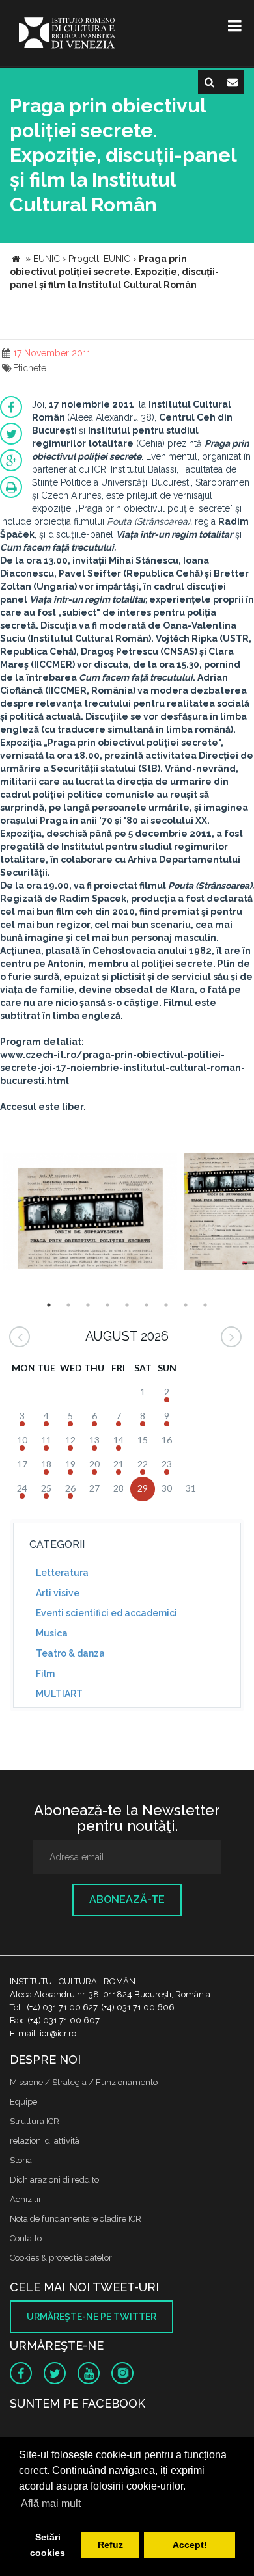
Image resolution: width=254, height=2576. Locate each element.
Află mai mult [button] (51, 2504)
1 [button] (49, 1305)
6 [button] (147, 1305)
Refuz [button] (110, 2545)
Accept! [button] (190, 2545)
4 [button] (107, 1305)
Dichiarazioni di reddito (54, 2180)
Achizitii (25, 2199)
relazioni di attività (45, 2141)
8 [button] (186, 1305)
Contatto (26, 2238)
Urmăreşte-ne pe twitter (92, 2317)
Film (45, 1674)
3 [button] (88, 1305)
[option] (90, 1214)
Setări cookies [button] (48, 2545)
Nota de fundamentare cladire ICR (76, 2219)
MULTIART (59, 1694)
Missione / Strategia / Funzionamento (84, 2082)
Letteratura (62, 1573)
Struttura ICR (35, 2121)
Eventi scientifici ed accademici (106, 1613)
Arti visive (58, 1593)
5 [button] (127, 1305)
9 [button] (205, 1305)
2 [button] (68, 1305)
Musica (52, 1633)
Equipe (23, 2102)
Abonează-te (127, 1899)
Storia (21, 2160)
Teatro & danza (70, 1653)
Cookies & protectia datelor (61, 2258)
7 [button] (166, 1305)
